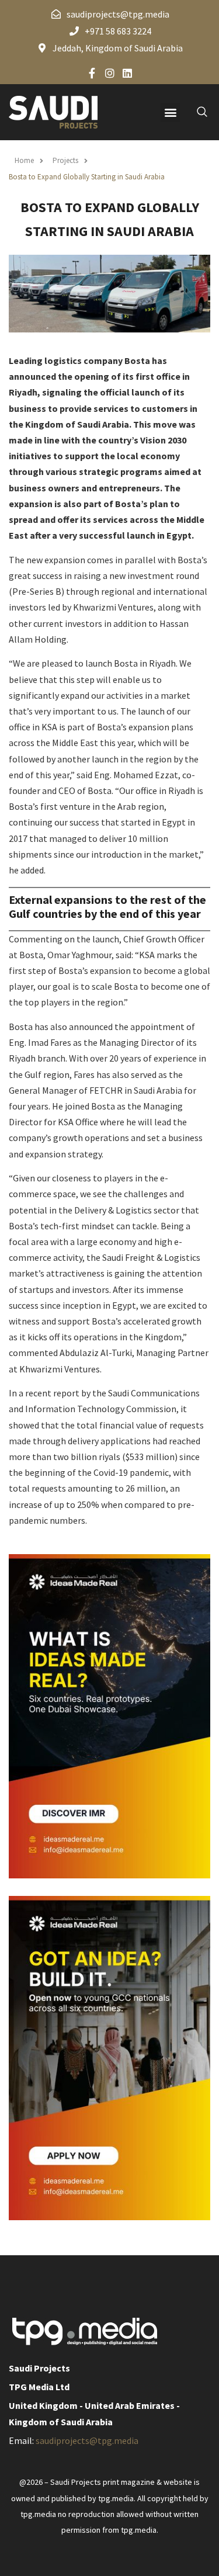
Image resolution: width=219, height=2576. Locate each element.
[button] (170, 112)
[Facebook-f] (92, 73)
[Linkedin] (127, 73)
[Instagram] (110, 73)
